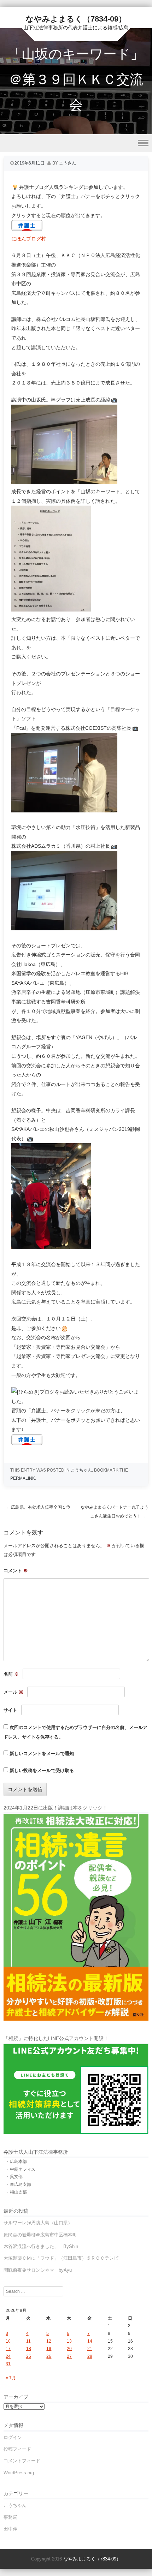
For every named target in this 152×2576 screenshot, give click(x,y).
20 (69, 2349)
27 (69, 2356)
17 (8, 2349)
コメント (16, 1571)
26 (49, 2356)
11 (28, 2341)
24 (8, 2356)
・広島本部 (16, 2161)
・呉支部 (14, 2177)
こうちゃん (81, 1470)
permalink (23, 1478)
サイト (10, 1710)
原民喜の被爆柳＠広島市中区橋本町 (40, 2235)
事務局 (10, 2517)
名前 (11, 1674)
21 (90, 2349)
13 (69, 2341)
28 (90, 2356)
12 (49, 2341)
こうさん (68, 163)
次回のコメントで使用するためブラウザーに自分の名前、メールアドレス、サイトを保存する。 (75, 1732)
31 (8, 2364)
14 (90, 2341)
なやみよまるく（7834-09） (76, 19)
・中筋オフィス (21, 2169)
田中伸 (10, 2529)
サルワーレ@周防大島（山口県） (38, 2223)
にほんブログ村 (29, 239)
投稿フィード (17, 2449)
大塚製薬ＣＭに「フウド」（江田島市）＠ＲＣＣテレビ (61, 2258)
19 (49, 2349)
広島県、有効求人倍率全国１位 (38, 1507)
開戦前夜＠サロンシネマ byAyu (38, 2270)
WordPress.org (19, 2473)
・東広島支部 (18, 2184)
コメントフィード (22, 2461)
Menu (76, 143)
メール (13, 1692)
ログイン (13, 2437)
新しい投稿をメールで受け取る (42, 1770)
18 (29, 2349)
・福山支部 (16, 2192)
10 (8, 2341)
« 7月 (11, 2378)
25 (29, 2356)
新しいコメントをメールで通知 (42, 1754)
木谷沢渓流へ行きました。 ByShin (41, 2246)
